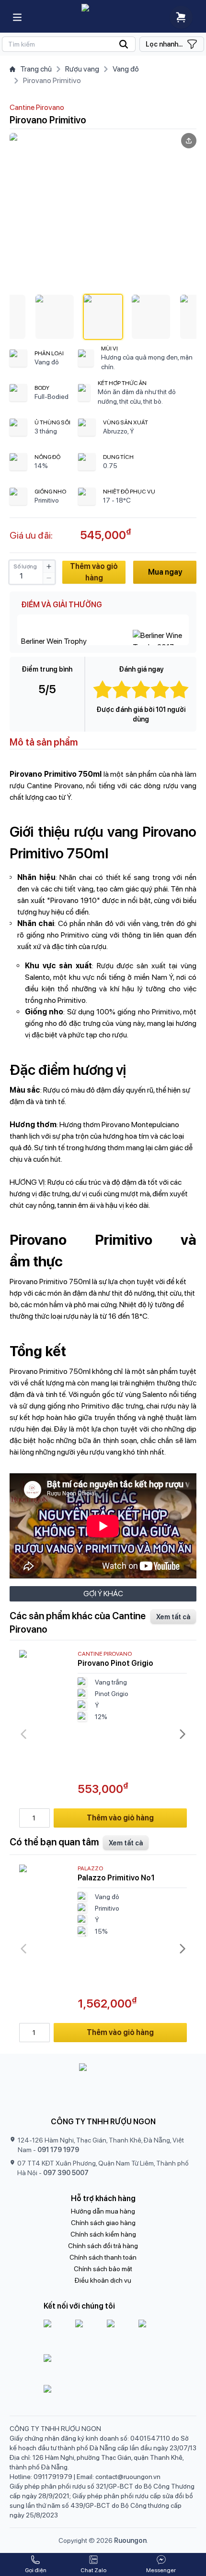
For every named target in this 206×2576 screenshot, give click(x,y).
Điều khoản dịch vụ (103, 2280)
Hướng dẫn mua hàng (103, 2211)
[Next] (183, 1734)
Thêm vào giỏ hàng (94, 572)
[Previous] (23, 1734)
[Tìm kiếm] (69, 44)
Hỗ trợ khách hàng (103, 2198)
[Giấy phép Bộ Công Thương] (103, 2368)
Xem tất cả (173, 1617)
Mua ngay (165, 572)
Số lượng (25, 566)
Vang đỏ (126, 69)
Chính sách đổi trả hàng (103, 2246)
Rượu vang (82, 69)
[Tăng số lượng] (49, 566)
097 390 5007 (66, 2173)
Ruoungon (130, 2540)
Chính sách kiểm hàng (103, 2234)
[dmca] (103, 2396)
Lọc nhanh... (164, 44)
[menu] (17, 17)
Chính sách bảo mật (103, 2269)
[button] (55, 317)
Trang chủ (36, 69)
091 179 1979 (58, 2150)
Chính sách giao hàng (103, 2223)
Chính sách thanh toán (103, 2257)
